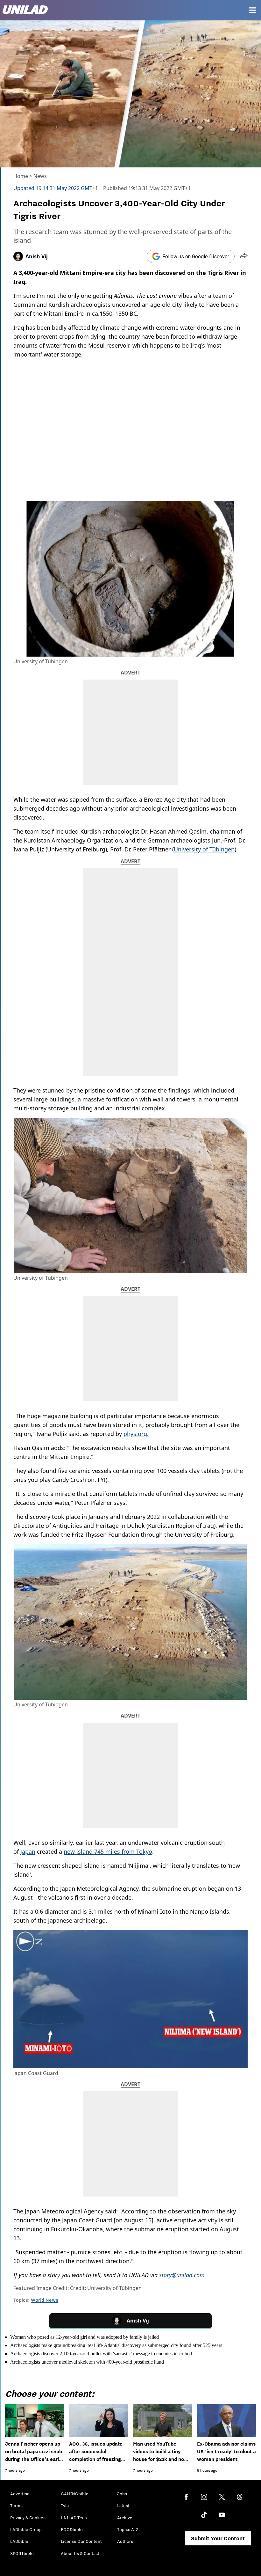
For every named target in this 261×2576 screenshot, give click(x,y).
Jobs (122, 2494)
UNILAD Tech (74, 2518)
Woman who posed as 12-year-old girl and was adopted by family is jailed (85, 2337)
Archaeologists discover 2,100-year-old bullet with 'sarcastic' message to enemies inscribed (101, 2354)
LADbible (19, 2541)
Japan (28, 1851)
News (40, 176)
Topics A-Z (128, 2529)
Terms (16, 2506)
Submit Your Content (218, 2538)
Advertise (20, 2494)
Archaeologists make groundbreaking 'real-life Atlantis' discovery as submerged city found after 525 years (116, 2345)
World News (45, 2300)
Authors (125, 2541)
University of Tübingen (204, 849)
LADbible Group (26, 2529)
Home (21, 176)
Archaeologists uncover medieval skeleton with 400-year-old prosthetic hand (87, 2362)
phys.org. (136, 1434)
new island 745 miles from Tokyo (108, 1851)
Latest (123, 2506)
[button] (244, 256)
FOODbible (72, 2529)
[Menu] (253, 10)
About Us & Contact (80, 2553)
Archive (125, 2518)
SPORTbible (22, 2553)
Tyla (65, 2506)
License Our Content (81, 2541)
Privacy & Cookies (28, 2518)
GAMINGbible (75, 2494)
